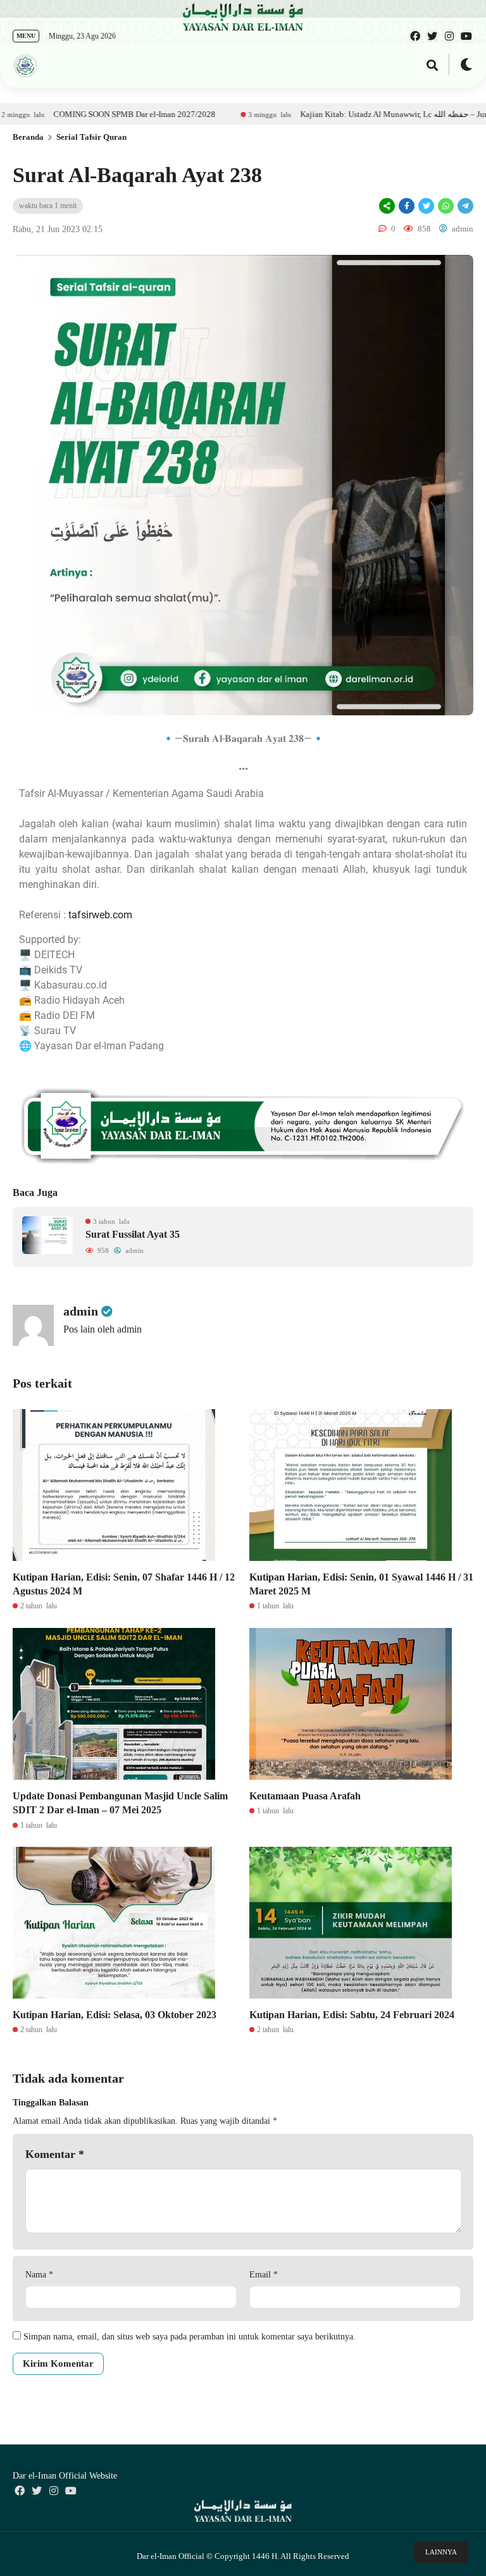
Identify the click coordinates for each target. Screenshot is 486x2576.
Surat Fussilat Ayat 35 (133, 1234)
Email (264, 2275)
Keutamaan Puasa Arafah (305, 1796)
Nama (39, 2275)
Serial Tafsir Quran (91, 137)
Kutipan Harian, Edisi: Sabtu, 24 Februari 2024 (352, 2015)
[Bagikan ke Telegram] (464, 206)
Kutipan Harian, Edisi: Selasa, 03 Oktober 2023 (116, 2015)
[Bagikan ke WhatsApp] (445, 206)
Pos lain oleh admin (103, 1329)
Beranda (28, 137)
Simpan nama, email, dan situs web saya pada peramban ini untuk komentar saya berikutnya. (190, 2337)
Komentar (55, 2154)
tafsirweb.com (100, 915)
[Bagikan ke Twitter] (426, 206)
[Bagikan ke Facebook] (407, 206)
